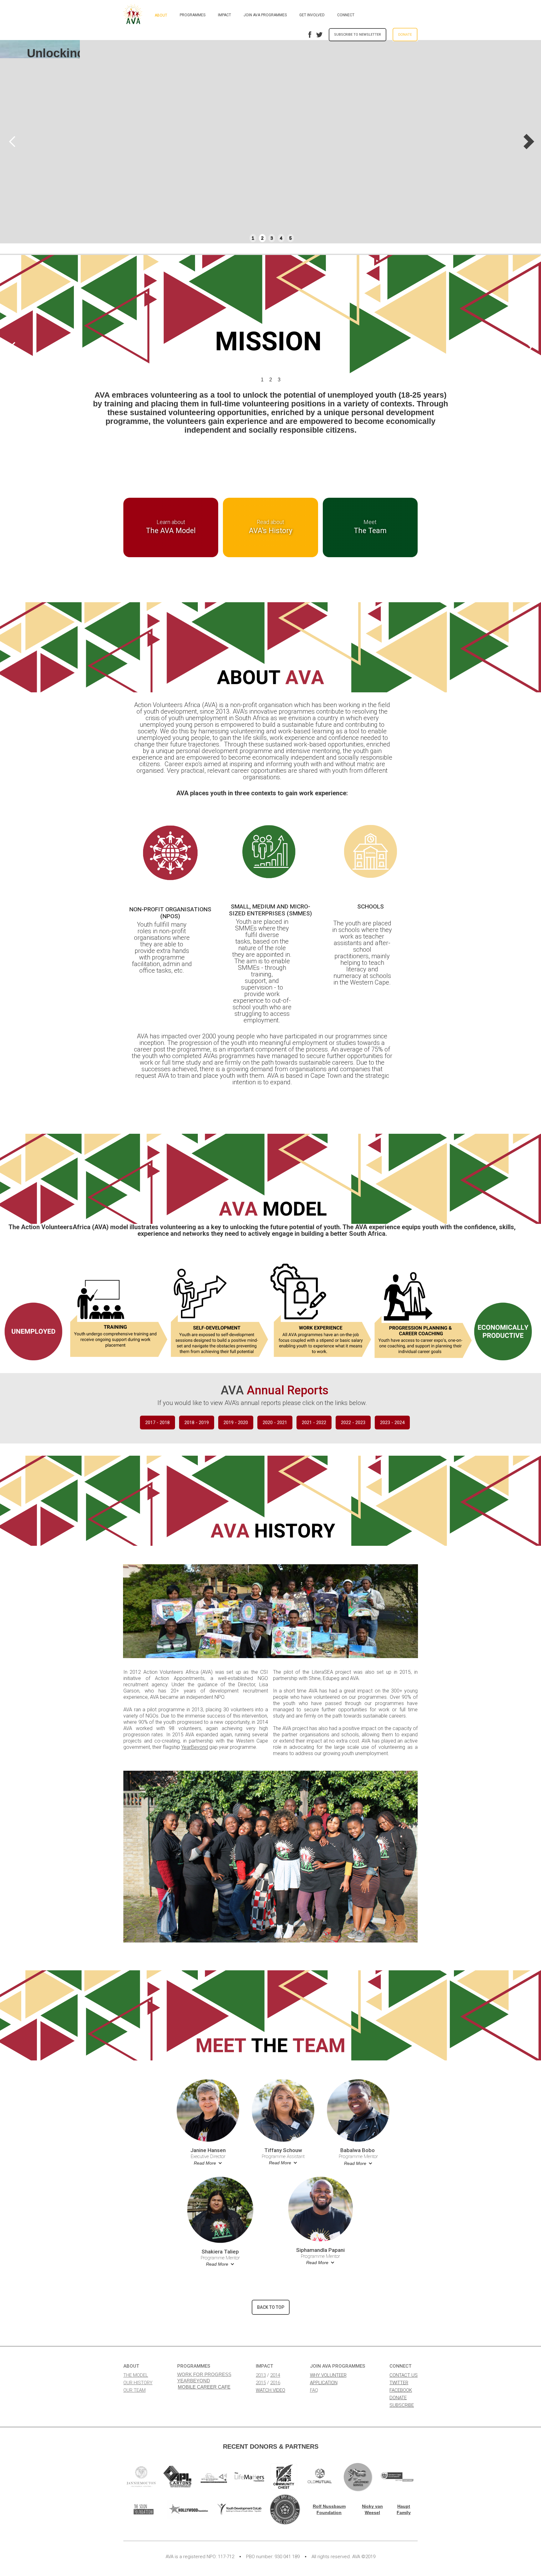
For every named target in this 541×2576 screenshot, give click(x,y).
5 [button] (291, 238)
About (161, 15)
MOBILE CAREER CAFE (204, 2387)
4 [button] (281, 238)
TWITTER (399, 2383)
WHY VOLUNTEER (328, 2375)
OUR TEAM (134, 2390)
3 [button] (272, 238)
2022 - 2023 (353, 1423)
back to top (271, 2307)
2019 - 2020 (236, 1423)
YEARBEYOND (194, 2381)
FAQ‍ (314, 2390)
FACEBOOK (401, 2390)
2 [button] (262, 238)
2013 (261, 2375)
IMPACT (224, 15)
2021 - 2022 (314, 1423)
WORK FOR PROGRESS (204, 2374)
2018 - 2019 (197, 1423)
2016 (275, 2383)
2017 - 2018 (157, 1423)
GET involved (312, 15)
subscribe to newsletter (358, 35)
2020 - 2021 (275, 1423)
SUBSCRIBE (402, 2405)
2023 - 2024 (392, 1423)
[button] (13, 142)
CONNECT (346, 15)
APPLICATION (324, 2383)
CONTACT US (404, 2375)
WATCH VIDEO (270, 2390)
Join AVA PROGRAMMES (265, 15)
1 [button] (253, 238)
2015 (261, 2383)
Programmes (193, 15)
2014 (275, 2375)
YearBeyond (195, 1747)
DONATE (398, 2398)
